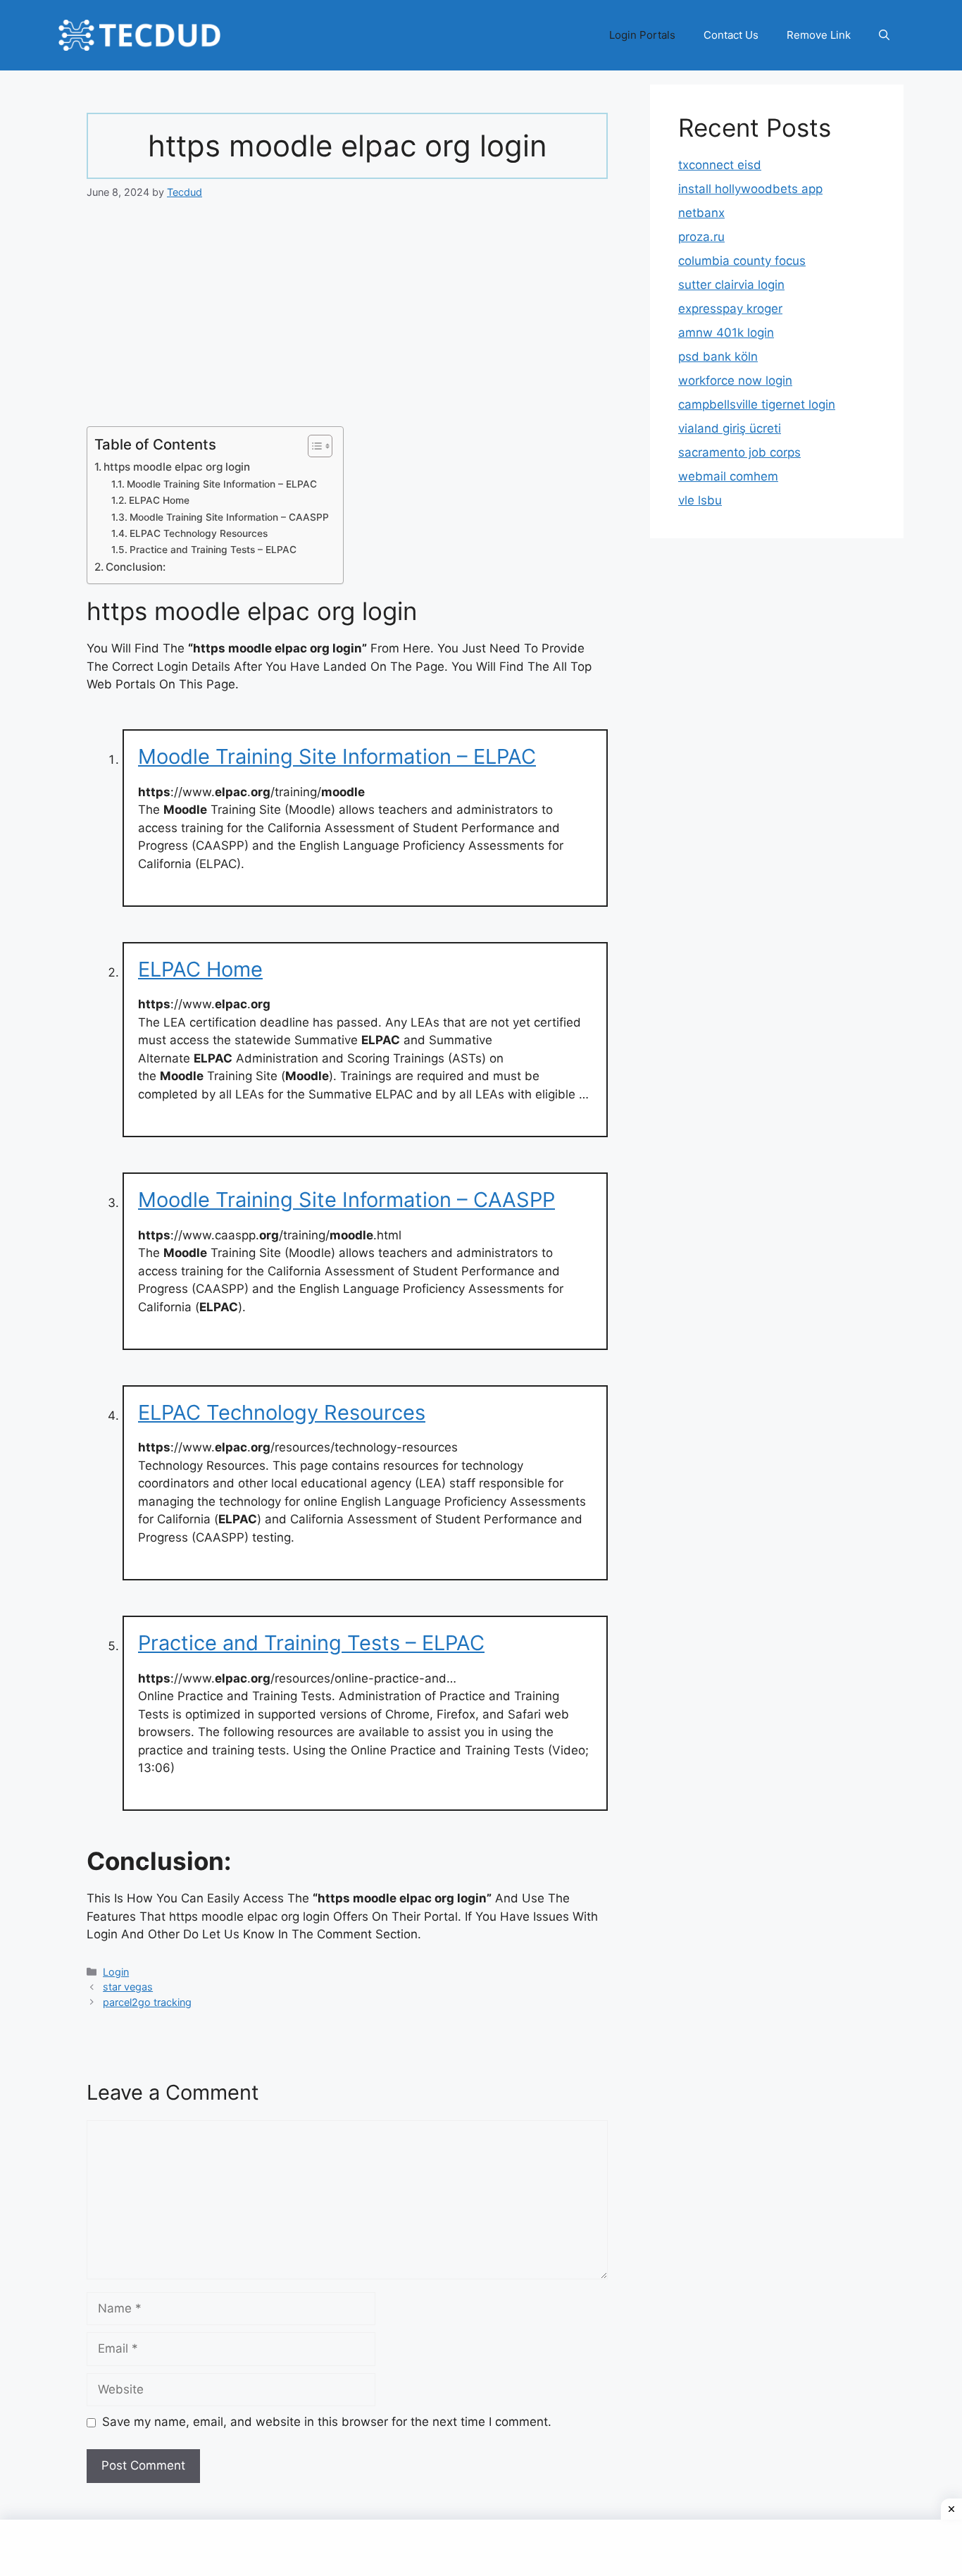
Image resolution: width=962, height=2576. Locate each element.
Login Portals (642, 35)
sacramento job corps (739, 452)
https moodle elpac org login (177, 467)
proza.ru (701, 237)
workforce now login (735, 380)
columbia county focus (742, 261)
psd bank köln (718, 357)
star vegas (128, 1987)
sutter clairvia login (731, 285)
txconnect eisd (720, 165)
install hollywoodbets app (750, 189)
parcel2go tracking (147, 2002)
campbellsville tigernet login (757, 404)
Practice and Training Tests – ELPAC (213, 550)
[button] (884, 35)
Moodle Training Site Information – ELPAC (222, 484)
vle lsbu (700, 500)
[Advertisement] (347, 322)
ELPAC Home (159, 500)
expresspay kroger (730, 309)
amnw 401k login (726, 333)
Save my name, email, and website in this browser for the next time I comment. (327, 2422)
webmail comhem (728, 476)
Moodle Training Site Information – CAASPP (229, 517)
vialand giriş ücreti (730, 428)
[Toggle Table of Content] (313, 446)
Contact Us (731, 35)
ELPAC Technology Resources (199, 533)
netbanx (701, 213)
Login (116, 1972)
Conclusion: (136, 567)
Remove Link (819, 35)
